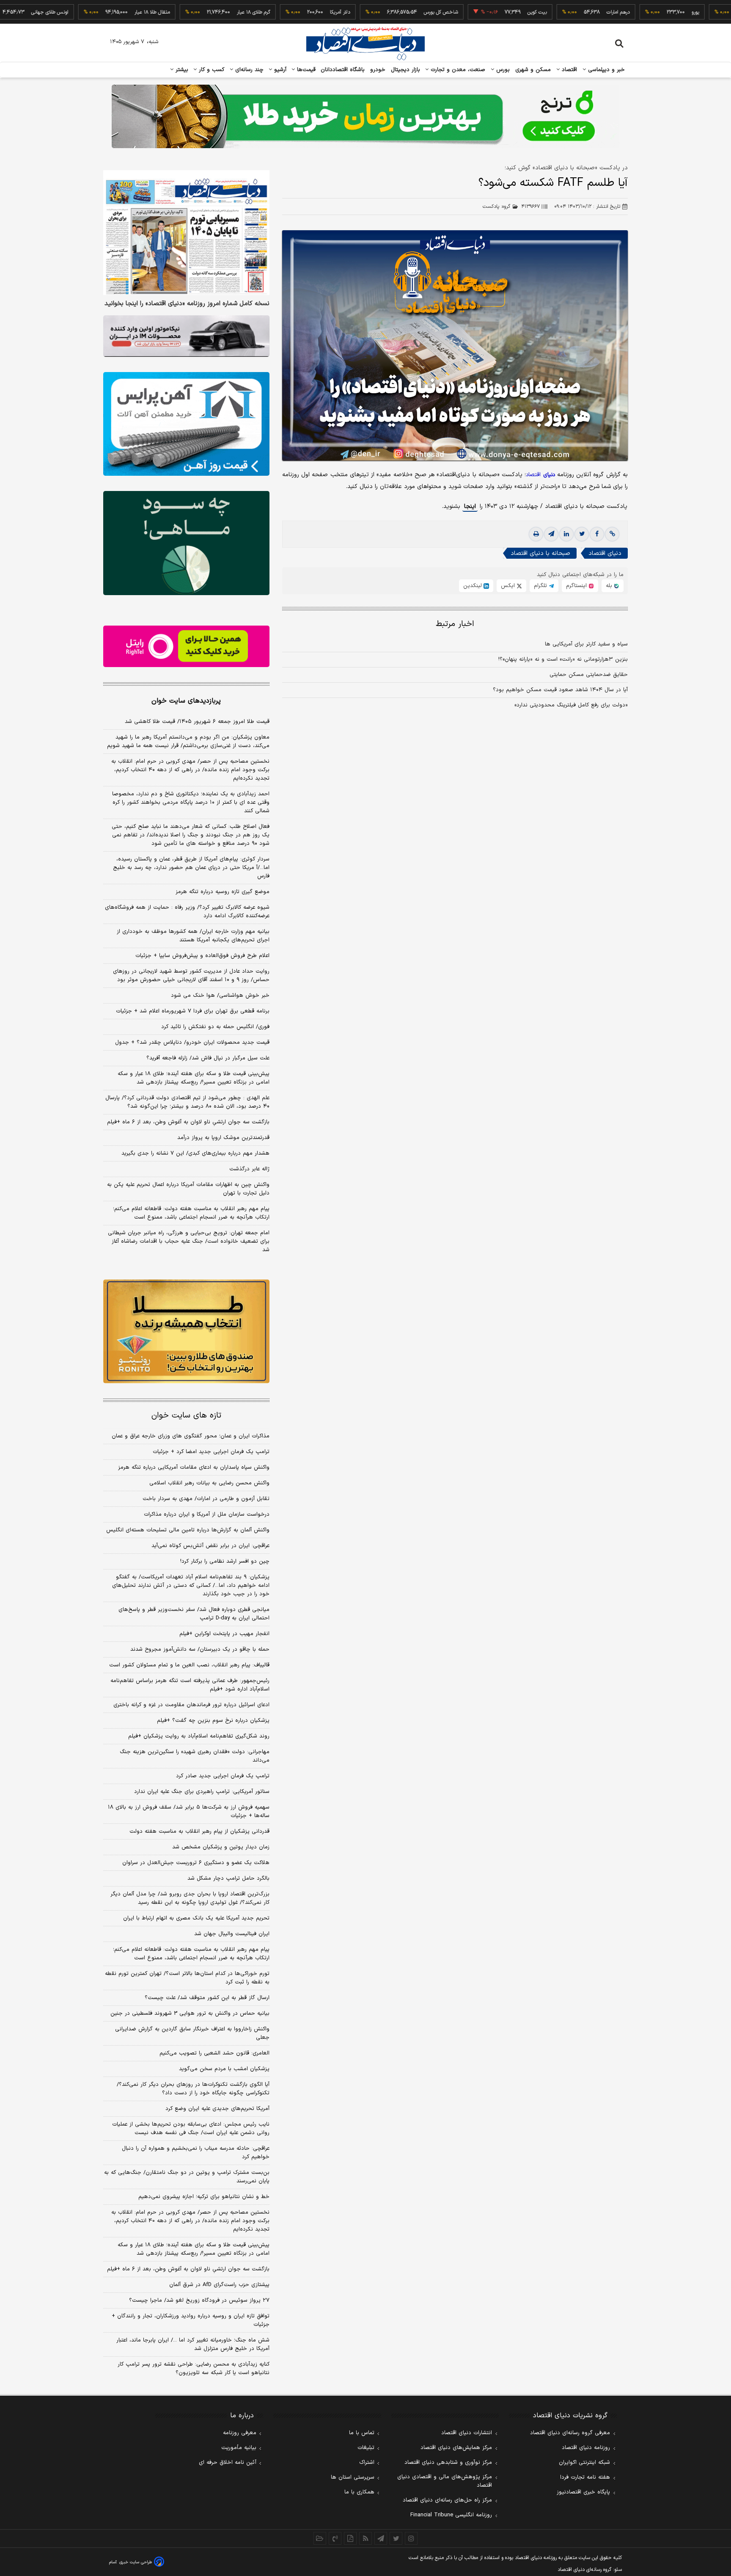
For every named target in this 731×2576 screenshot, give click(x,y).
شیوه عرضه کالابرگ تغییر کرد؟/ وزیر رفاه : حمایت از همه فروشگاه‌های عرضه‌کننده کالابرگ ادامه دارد (187, 912)
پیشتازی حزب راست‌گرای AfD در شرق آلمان (219, 2285)
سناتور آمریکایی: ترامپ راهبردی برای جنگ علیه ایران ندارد (202, 1792)
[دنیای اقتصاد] (365, 44)
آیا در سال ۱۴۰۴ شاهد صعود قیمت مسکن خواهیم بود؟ (560, 690)
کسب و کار (211, 70)
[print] (536, 534)
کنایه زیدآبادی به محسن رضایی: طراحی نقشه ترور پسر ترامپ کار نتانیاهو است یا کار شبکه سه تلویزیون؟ (194, 2369)
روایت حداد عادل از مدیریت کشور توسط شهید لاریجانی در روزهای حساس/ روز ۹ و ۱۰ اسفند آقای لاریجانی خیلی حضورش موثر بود (191, 976)
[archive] (320, 2538)
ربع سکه (718, 12)
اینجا (470, 506)
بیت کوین (481, 12)
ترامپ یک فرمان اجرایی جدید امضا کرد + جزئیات (211, 1452)
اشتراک (367, 2463)
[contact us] (335, 2538)
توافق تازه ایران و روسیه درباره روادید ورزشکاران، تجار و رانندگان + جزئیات (191, 2320)
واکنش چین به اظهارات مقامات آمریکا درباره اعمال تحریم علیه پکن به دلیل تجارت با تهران (188, 1189)
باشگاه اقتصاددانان (343, 70)
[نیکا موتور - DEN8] (186, 336)
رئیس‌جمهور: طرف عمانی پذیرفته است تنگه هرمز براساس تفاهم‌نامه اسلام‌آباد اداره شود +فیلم (190, 1685)
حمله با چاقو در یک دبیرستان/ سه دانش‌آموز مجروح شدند (200, 1649)
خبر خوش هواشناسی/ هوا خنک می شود (220, 996)
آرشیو (279, 70)
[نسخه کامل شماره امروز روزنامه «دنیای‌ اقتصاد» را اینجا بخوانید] (186, 233)
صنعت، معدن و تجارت (457, 70)
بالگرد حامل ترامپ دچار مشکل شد (228, 1878)
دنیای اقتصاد (605, 553)
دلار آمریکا (284, 12)
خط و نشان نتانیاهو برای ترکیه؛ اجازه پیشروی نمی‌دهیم (204, 2197)
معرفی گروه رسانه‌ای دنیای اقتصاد (570, 2433)
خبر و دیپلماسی (606, 70)
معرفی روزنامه (240, 2433)
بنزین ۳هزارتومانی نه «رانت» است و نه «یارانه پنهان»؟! (563, 659)
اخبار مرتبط (455, 624)
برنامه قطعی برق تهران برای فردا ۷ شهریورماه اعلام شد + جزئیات (193, 1011)
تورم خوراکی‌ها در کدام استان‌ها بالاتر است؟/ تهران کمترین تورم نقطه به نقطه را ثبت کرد (187, 1978)
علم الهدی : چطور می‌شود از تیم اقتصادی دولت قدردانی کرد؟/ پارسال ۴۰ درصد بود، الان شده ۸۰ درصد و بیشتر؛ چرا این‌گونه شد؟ (187, 1102)
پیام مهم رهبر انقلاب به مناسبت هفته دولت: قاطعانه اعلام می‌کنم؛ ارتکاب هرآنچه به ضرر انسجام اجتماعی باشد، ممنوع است (191, 1213)
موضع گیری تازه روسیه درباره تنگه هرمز (223, 892)
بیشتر (181, 70)
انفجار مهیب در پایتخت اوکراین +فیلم (224, 1634)
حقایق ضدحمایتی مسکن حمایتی (589, 675)
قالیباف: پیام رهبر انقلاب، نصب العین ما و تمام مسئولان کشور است (189, 1665)
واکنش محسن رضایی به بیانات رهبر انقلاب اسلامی (209, 1483)
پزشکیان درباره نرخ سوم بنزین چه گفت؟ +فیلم (213, 1721)
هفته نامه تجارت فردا (585, 2477)
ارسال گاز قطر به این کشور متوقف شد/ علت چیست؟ (207, 1998)
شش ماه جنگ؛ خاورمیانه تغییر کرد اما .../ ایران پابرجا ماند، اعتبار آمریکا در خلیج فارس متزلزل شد (193, 2344)
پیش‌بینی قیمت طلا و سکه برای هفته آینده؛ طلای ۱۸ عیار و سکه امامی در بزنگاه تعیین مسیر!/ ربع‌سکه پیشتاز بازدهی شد (194, 1078)
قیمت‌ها (305, 70)
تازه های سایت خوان (186, 1416)
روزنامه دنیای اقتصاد (586, 2448)
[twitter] (582, 534)
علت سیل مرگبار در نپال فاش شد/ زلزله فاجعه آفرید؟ (208, 1058)
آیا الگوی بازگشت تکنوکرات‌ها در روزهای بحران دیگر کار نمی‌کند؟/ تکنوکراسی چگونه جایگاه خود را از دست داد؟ (193, 2089)
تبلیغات (366, 2448)
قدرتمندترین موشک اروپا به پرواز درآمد (223, 1138)
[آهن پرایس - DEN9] (186, 424)
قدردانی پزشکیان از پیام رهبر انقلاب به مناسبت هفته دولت (199, 1831)
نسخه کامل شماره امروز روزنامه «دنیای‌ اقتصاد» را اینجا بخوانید (187, 304)
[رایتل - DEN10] (186, 646)
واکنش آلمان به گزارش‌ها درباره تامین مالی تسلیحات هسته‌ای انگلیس (188, 1530)
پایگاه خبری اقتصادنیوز (583, 2492)
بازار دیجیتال (405, 70)
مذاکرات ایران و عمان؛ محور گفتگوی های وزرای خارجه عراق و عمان (191, 1436)
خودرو (378, 70)
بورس (502, 70)
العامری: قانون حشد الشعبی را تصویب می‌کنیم (214, 2053)
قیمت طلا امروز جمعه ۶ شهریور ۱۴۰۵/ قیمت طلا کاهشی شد (197, 722)
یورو (640, 12)
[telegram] (551, 534)
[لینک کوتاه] (612, 534)
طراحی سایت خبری (136, 2562)
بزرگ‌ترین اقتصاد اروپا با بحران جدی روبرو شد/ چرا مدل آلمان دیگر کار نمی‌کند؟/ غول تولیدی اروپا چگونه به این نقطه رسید (190, 1898)
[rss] (365, 2538)
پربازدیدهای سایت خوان (186, 701)
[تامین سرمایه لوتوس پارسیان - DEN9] (186, 543)
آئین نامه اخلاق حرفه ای (228, 2463)
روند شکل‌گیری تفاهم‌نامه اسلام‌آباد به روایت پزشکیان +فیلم (199, 1736)
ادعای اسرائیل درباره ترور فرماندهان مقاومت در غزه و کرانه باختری (191, 1705)
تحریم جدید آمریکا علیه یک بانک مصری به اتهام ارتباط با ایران (196, 1918)
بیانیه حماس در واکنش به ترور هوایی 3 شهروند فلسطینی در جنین (190, 2013)
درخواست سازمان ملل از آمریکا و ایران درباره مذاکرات (207, 1514)
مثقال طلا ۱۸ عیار (96, 12)
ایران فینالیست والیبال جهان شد (232, 1934)
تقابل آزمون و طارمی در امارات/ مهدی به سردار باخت (206, 1499)
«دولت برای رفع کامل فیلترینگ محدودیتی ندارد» (571, 705)
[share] (350, 2538)
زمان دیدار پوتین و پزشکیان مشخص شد (221, 1847)
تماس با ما (362, 2433)
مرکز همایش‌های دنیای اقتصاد (456, 2448)
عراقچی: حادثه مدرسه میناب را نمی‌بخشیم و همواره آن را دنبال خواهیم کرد (196, 2153)
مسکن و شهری (533, 70)
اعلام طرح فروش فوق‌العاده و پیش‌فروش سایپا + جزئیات (202, 956)
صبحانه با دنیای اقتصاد (540, 553)
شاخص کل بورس (385, 12)
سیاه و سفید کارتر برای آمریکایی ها (586, 644)
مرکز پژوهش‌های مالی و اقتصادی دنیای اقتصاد (445, 2481)
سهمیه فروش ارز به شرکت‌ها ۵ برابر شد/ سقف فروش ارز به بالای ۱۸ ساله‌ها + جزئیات (189, 1812)
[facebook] (597, 534)
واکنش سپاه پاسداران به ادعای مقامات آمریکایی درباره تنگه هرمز (194, 1467)
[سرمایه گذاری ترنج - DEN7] (365, 116)
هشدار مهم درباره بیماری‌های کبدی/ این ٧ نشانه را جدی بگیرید (195, 1153)
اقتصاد (569, 70)
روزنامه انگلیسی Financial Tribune (451, 2515)
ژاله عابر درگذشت (249, 1169)
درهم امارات (562, 12)
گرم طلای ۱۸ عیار (198, 12)
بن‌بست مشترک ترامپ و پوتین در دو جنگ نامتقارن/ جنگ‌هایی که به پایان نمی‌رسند (187, 2177)
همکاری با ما (359, 2492)
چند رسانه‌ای (248, 70)
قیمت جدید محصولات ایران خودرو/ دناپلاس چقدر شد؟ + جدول (192, 1043)
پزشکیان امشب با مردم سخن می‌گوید (224, 2069)
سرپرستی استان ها (353, 2477)
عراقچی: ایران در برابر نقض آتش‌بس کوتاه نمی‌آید (210, 1546)
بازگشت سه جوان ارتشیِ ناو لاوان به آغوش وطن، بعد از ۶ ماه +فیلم (188, 1122)
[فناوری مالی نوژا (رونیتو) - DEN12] (186, 1332)
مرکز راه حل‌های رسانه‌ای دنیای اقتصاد (447, 2500)
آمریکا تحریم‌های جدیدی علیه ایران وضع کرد (217, 2109)
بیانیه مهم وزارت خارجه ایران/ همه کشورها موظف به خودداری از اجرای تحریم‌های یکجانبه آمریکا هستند (193, 936)
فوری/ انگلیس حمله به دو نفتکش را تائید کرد (215, 1027)
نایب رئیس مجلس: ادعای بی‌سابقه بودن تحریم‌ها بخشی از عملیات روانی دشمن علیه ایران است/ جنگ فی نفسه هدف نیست (191, 2129)
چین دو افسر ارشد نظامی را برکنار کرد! (225, 1561)
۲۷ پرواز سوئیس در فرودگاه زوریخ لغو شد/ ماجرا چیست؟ (199, 2300)
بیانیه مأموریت (239, 2448)
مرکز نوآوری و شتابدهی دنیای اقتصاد (448, 2463)
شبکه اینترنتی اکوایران (584, 2463)
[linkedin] (566, 534)
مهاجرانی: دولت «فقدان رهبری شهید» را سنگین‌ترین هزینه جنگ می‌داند (195, 1756)
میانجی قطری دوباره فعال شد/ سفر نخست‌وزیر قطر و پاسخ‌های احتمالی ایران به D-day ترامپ (194, 1614)
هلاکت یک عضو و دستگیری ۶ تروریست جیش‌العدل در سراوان (196, 1863)
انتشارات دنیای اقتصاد (467, 2433)
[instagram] (411, 2538)
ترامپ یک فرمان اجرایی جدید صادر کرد (223, 1776)
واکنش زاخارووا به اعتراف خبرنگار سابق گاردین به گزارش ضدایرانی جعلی (192, 2033)
